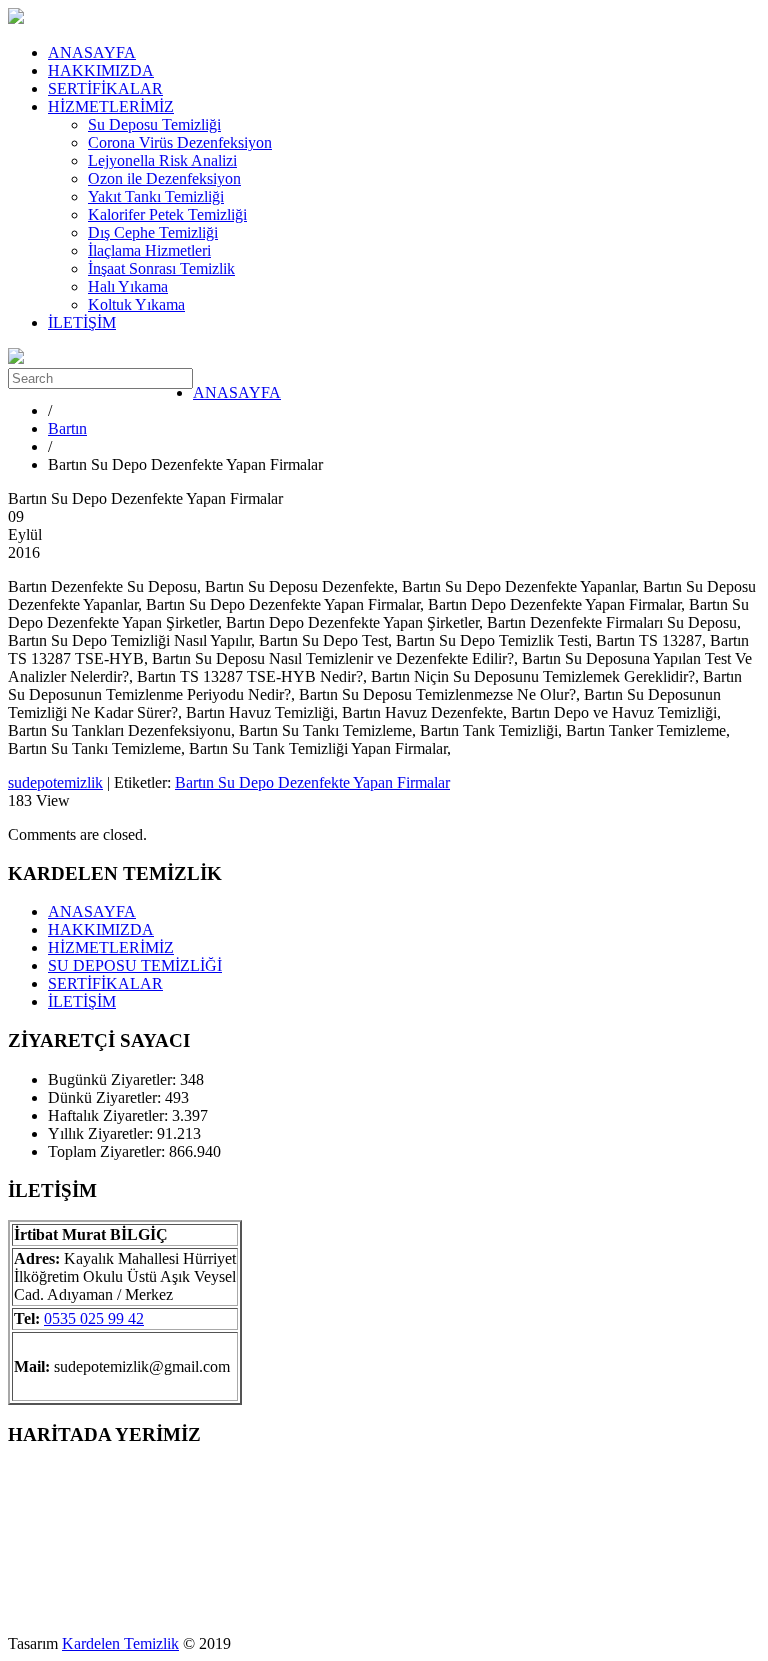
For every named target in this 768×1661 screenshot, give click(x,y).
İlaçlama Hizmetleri (149, 250)
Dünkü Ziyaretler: (106, 1097)
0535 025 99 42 (94, 1318)
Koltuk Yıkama (136, 304)
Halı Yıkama (128, 286)
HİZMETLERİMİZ (111, 106)
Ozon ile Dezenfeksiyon (164, 178)
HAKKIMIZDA (101, 70)
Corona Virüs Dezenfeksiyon (180, 142)
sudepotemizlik (55, 782)
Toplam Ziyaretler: (108, 1151)
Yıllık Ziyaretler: (102, 1133)
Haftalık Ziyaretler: (110, 1115)
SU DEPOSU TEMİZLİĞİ (135, 965)
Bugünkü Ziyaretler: (114, 1079)
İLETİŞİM (82, 322)
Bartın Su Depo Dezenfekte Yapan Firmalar (312, 782)
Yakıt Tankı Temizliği (156, 196)
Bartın (67, 428)
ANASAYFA (92, 52)
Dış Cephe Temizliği (153, 232)
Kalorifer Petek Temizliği (167, 214)
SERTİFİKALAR (105, 88)
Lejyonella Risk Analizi (162, 160)
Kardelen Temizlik (120, 1643)
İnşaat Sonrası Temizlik (161, 268)
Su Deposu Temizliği (154, 124)
